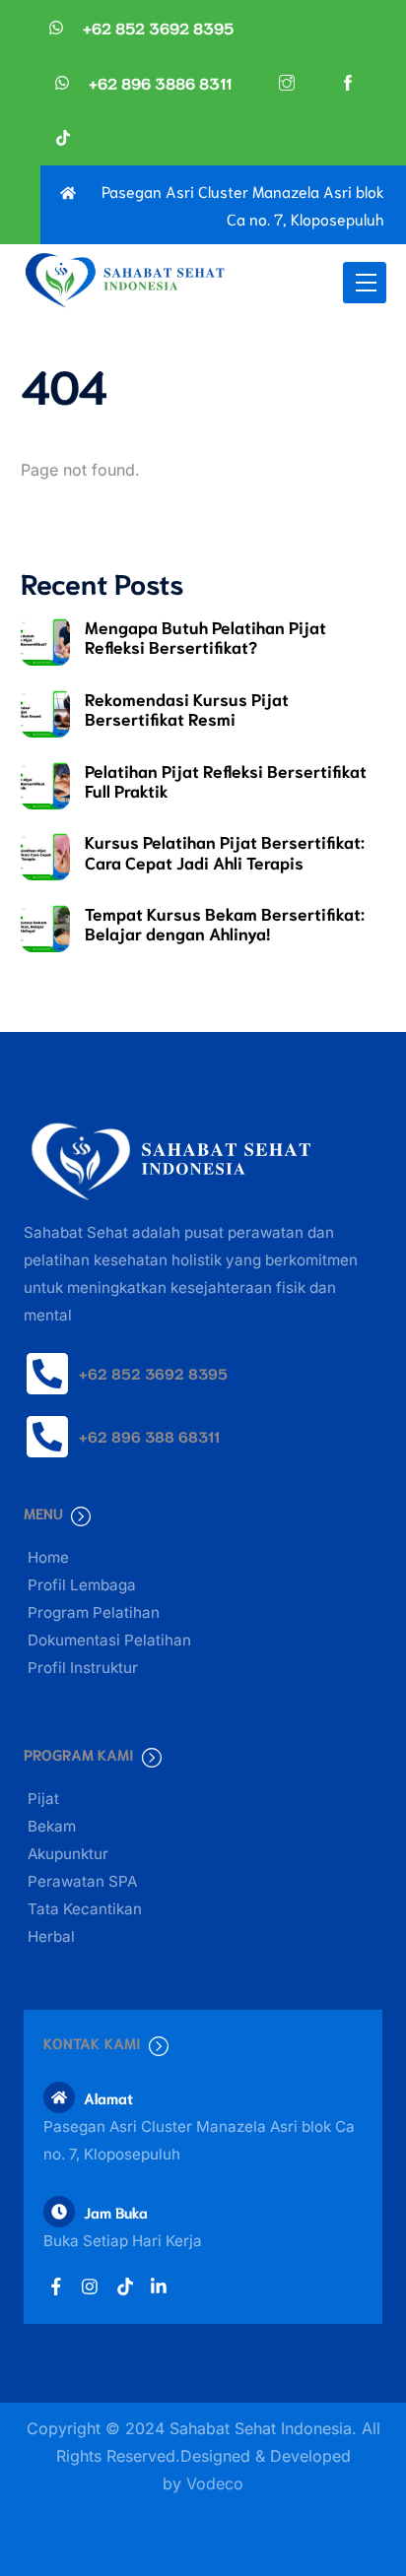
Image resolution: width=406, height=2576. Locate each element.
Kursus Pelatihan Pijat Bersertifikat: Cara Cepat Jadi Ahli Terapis (225, 851)
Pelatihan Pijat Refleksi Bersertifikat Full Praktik (226, 780)
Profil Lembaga (82, 1585)
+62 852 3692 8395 (153, 1373)
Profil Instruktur (83, 1668)
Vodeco (215, 2483)
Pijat (43, 1799)
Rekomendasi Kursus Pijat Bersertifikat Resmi (187, 708)
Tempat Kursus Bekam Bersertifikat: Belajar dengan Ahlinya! (225, 923)
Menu (43, 1513)
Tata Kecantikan (85, 1909)
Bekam (52, 1826)
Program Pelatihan (94, 1612)
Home (48, 1557)
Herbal (51, 1936)
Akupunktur (68, 1854)
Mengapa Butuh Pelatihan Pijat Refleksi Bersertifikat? (205, 636)
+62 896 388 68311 (149, 1436)
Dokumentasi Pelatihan (109, 1640)
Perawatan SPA (82, 1881)
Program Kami (79, 1754)
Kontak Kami (92, 2042)
